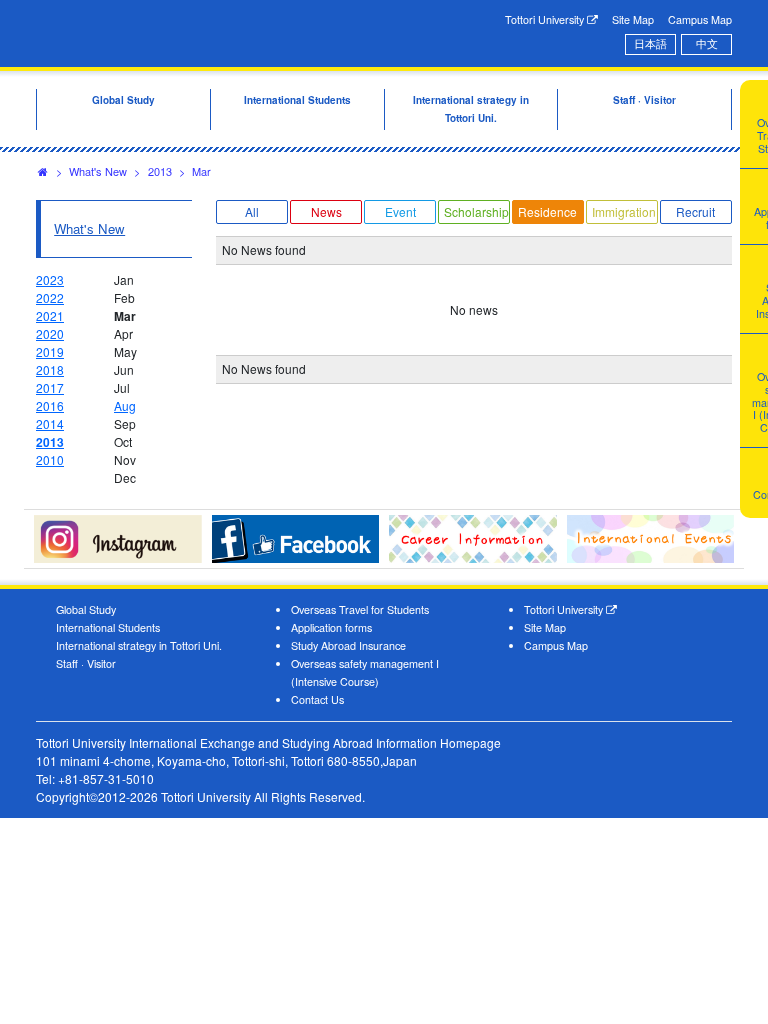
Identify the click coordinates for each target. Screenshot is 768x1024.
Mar (201, 171)
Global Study (86, 609)
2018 (50, 369)
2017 (50, 387)
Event (400, 211)
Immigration (624, 211)
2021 (50, 315)
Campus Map (700, 19)
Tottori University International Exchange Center (196, 32)
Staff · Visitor (86, 663)
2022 (50, 297)
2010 (50, 459)
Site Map (633, 19)
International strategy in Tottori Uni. (139, 645)
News (326, 211)
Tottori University (546, 19)
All (252, 211)
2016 (50, 405)
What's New (98, 171)
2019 (50, 351)
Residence (547, 211)
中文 (707, 43)
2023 (50, 279)
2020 (50, 333)
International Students (108, 627)
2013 (160, 171)
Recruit (695, 211)
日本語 (650, 43)
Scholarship (476, 211)
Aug (125, 405)
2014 (50, 423)
